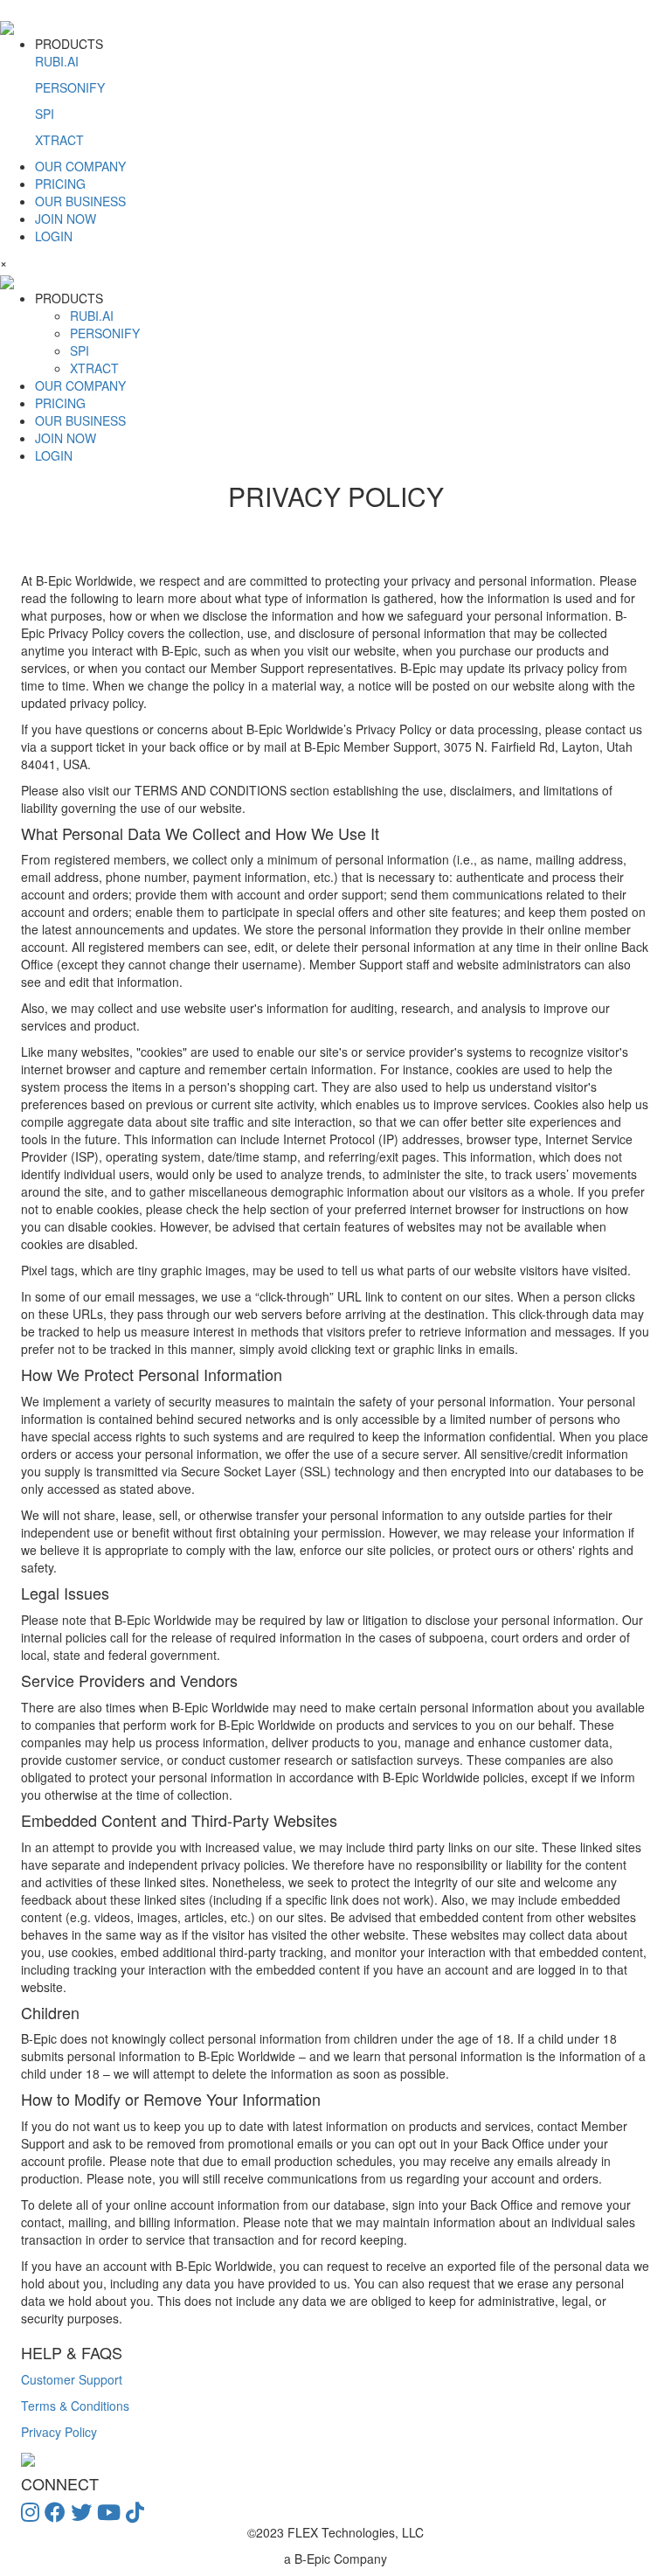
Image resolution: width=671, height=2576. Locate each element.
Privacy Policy (59, 2432)
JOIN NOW (66, 219)
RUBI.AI (57, 61)
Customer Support (72, 2379)
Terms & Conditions (75, 2406)
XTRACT (59, 140)
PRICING (60, 184)
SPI (45, 114)
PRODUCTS (70, 92)
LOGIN (54, 236)
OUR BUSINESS (80, 201)
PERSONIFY (70, 87)
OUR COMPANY (80, 166)
